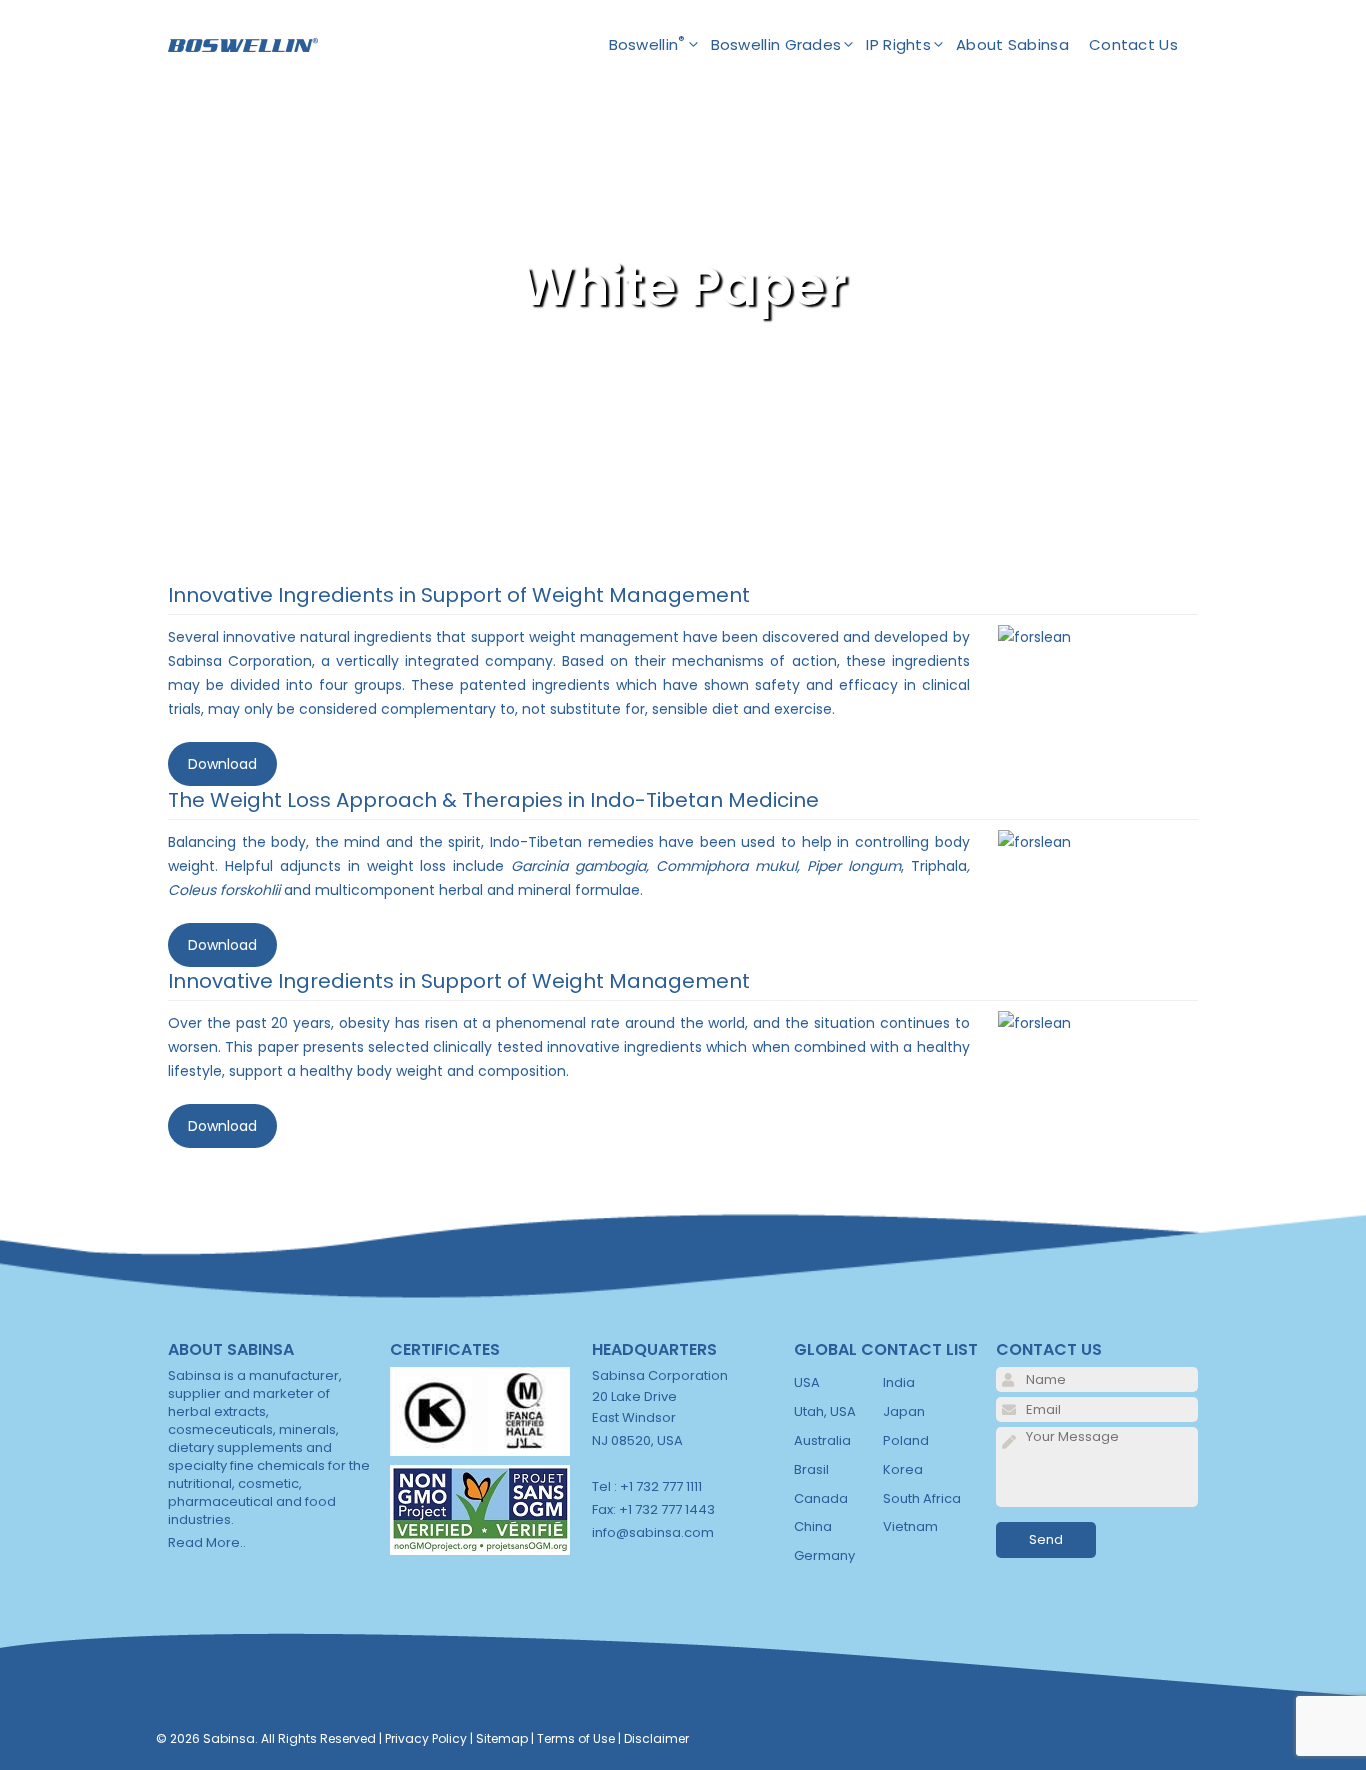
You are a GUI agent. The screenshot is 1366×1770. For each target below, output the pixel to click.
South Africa (922, 1498)
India (899, 1382)
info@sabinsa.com (653, 1532)
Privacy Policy (426, 1738)
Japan (904, 1411)
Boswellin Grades (776, 44)
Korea (903, 1469)
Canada (821, 1498)
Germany (824, 1555)
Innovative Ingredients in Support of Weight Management (459, 595)
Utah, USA (825, 1411)
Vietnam (910, 1526)
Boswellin (647, 43)
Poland (906, 1440)
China (813, 1526)
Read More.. (207, 1542)
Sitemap (502, 1738)
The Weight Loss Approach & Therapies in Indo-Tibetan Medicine (493, 800)
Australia (822, 1440)
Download (222, 764)
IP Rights (898, 44)
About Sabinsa (1012, 44)
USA (807, 1382)
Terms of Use (576, 1738)
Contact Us (1133, 44)
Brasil (811, 1469)
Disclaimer (656, 1738)
